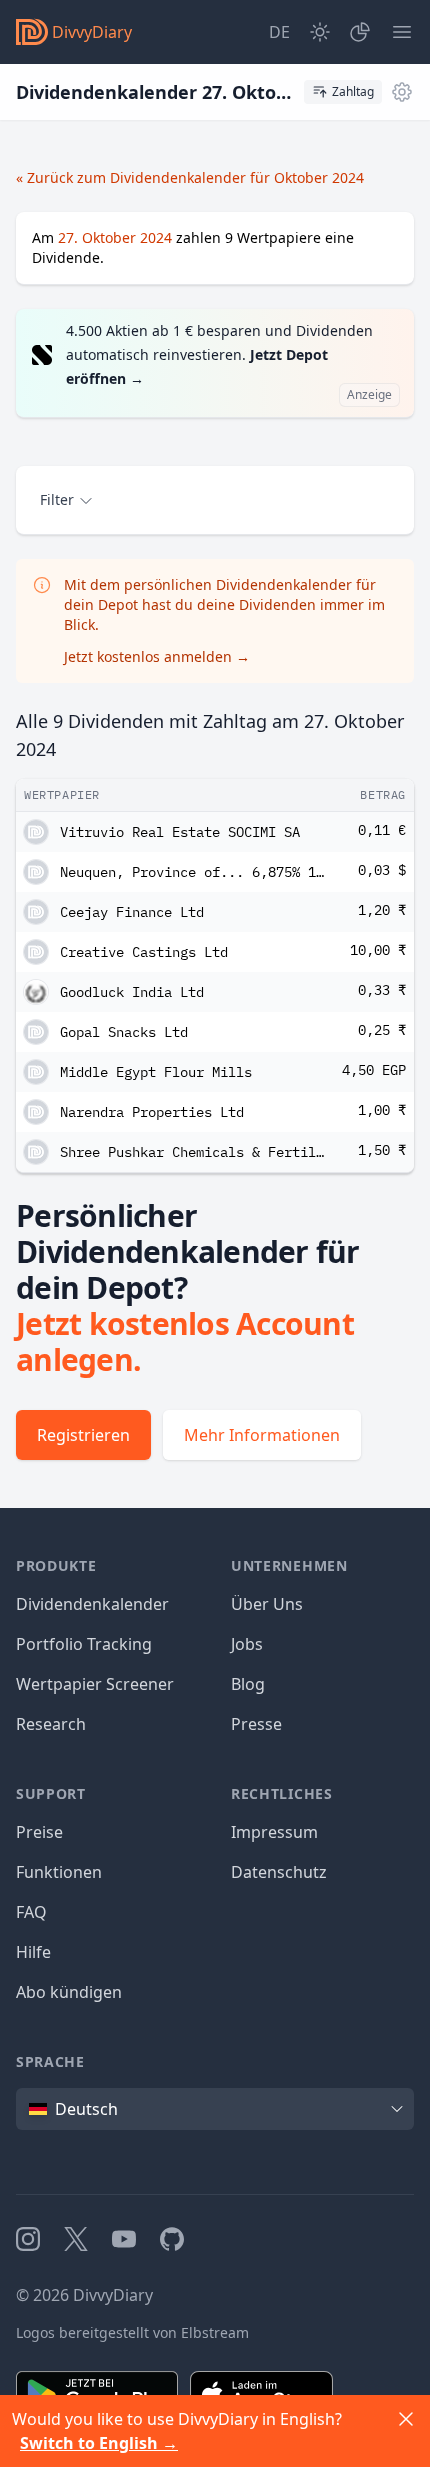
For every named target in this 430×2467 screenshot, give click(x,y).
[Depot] (360, 32)
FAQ (31, 1912)
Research (51, 1724)
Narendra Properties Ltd (152, 1112)
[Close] (406, 2419)
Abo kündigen (69, 1992)
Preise (39, 1832)
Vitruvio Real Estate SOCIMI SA (180, 832)
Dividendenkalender (92, 1604)
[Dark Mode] (320, 32)
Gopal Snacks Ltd (124, 1032)
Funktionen (59, 1872)
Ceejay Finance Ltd (132, 912)
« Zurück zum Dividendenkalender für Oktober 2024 (190, 177)
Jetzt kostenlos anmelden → (157, 656)
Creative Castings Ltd (144, 952)
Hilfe (33, 1952)
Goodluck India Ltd (132, 992)
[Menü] (402, 32)
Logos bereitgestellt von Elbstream (132, 2332)
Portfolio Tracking (84, 1644)
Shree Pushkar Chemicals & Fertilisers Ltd (193, 1152)
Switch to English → (99, 2443)
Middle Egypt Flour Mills (156, 1072)
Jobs (247, 1644)
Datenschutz (279, 1872)
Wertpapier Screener (95, 1684)
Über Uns (267, 1604)
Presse (256, 1724)
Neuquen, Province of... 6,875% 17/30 (193, 872)
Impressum (274, 1832)
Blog (248, 1684)
